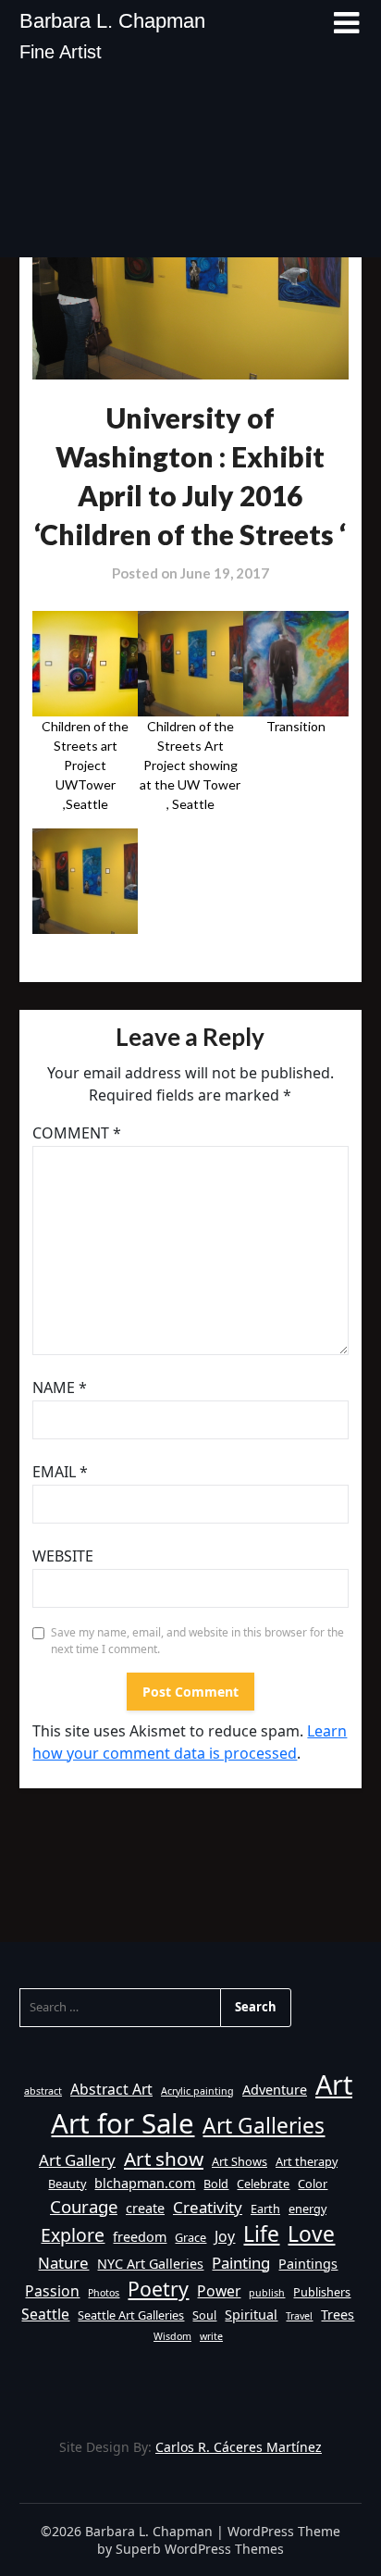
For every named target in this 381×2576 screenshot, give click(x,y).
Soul (204, 2315)
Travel (299, 2316)
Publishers (322, 2292)
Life (261, 2234)
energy (307, 2209)
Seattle (45, 2314)
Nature (63, 2263)
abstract (43, 2091)
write (211, 2336)
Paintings (308, 2264)
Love (311, 2234)
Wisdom (172, 2336)
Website (63, 1556)
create (145, 2208)
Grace (190, 2237)
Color (313, 2184)
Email (60, 1472)
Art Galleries (264, 2126)
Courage (84, 2206)
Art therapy (307, 2161)
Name (60, 1388)
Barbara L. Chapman (112, 21)
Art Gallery (77, 2160)
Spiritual (251, 2315)
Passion (52, 2291)
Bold (216, 2184)
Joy (225, 2236)
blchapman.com (145, 2183)
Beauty (67, 2184)
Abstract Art (111, 2089)
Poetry (158, 2289)
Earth (265, 2209)
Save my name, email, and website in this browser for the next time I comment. (197, 1641)
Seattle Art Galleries (131, 2315)
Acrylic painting (197, 2091)
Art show (164, 2159)
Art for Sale (123, 2123)
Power (219, 2291)
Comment (77, 1133)
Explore (73, 2235)
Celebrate (263, 2184)
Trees (338, 2315)
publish (267, 2293)
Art (334, 2084)
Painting (241, 2263)
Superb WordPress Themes (200, 2549)
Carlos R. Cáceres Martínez (239, 2447)
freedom (140, 2237)
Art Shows (240, 2161)
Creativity (208, 2207)
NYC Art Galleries (150, 2264)
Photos (104, 2293)
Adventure (275, 2090)
